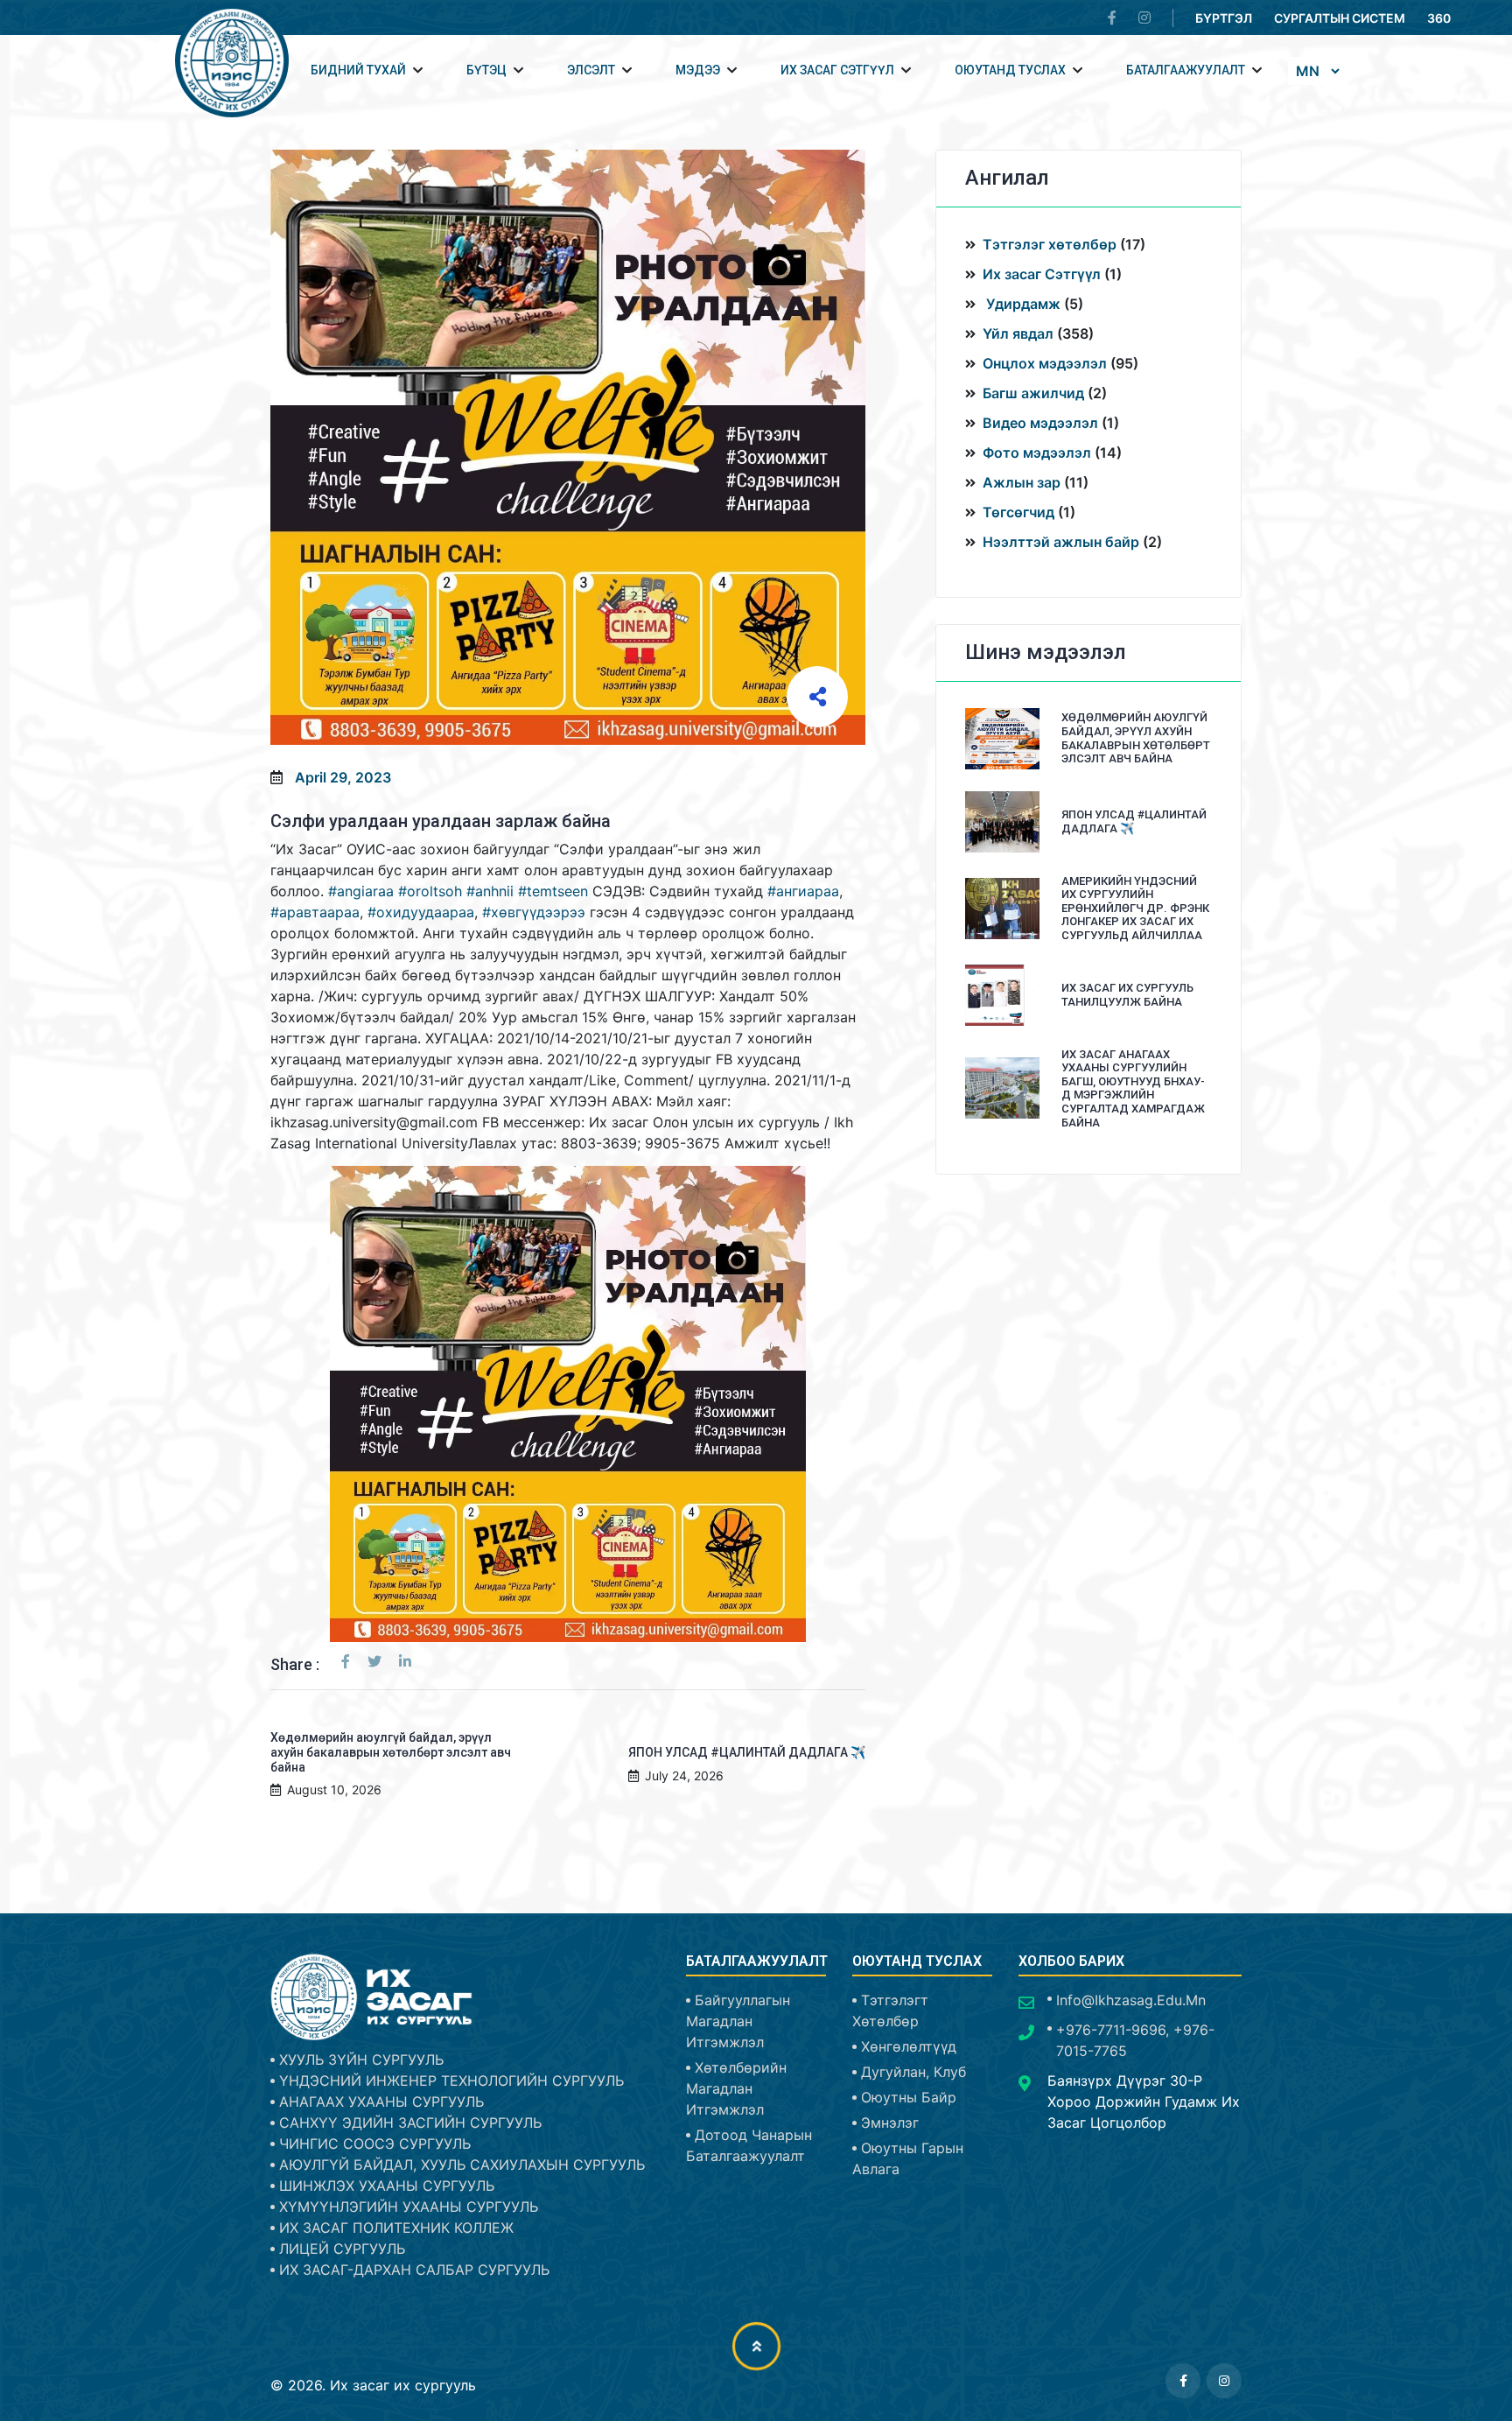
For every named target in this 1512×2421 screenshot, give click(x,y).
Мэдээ (698, 70)
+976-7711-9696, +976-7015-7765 (1135, 2040)
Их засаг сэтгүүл (837, 70)
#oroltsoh (430, 891)
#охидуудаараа (421, 912)
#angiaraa (361, 891)
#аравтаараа (315, 912)
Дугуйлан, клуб (913, 2072)
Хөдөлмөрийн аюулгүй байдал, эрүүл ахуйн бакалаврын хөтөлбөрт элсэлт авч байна (391, 1752)
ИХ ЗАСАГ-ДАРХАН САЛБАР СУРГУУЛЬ (414, 2270)
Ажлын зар (1022, 482)
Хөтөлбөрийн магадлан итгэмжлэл (736, 2088)
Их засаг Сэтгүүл (1042, 274)
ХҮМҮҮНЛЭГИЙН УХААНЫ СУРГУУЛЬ (409, 2207)
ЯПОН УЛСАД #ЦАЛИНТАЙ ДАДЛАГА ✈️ (747, 1752)
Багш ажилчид (1033, 393)
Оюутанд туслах (1010, 70)
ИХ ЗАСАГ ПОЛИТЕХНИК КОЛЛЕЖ (396, 2228)
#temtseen (553, 891)
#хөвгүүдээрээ (534, 912)
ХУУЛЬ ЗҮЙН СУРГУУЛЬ (361, 2060)
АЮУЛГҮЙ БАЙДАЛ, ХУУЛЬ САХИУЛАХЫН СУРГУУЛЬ (462, 2165)
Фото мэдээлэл (1037, 453)
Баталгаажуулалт (1186, 70)
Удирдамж (1022, 304)
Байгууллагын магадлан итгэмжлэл (738, 2021)
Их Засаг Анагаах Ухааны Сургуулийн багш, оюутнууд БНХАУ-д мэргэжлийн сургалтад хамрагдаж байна (1133, 1088)
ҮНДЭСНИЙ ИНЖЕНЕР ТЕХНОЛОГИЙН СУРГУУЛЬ (451, 2081)
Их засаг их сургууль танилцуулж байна (1127, 995)
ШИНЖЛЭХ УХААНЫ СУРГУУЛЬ (387, 2186)
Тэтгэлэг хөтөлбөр (1051, 244)
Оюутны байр (909, 2097)
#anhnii (490, 891)
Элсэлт (591, 70)
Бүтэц (486, 70)
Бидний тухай (358, 70)
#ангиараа (803, 891)
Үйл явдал (1018, 333)
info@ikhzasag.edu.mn (1131, 2000)
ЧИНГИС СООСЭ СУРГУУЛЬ (375, 2144)
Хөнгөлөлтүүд (909, 2046)
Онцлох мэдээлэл (1045, 363)
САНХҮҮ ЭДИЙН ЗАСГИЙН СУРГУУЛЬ (410, 2123)
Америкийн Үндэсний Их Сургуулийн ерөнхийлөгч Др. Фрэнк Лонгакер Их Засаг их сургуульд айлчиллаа (1135, 908)
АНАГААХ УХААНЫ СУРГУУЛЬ (381, 2102)
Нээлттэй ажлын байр (1061, 542)
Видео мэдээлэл (1040, 423)
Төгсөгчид (1018, 512)
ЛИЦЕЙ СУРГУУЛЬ (342, 2249)
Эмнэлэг (890, 2123)
